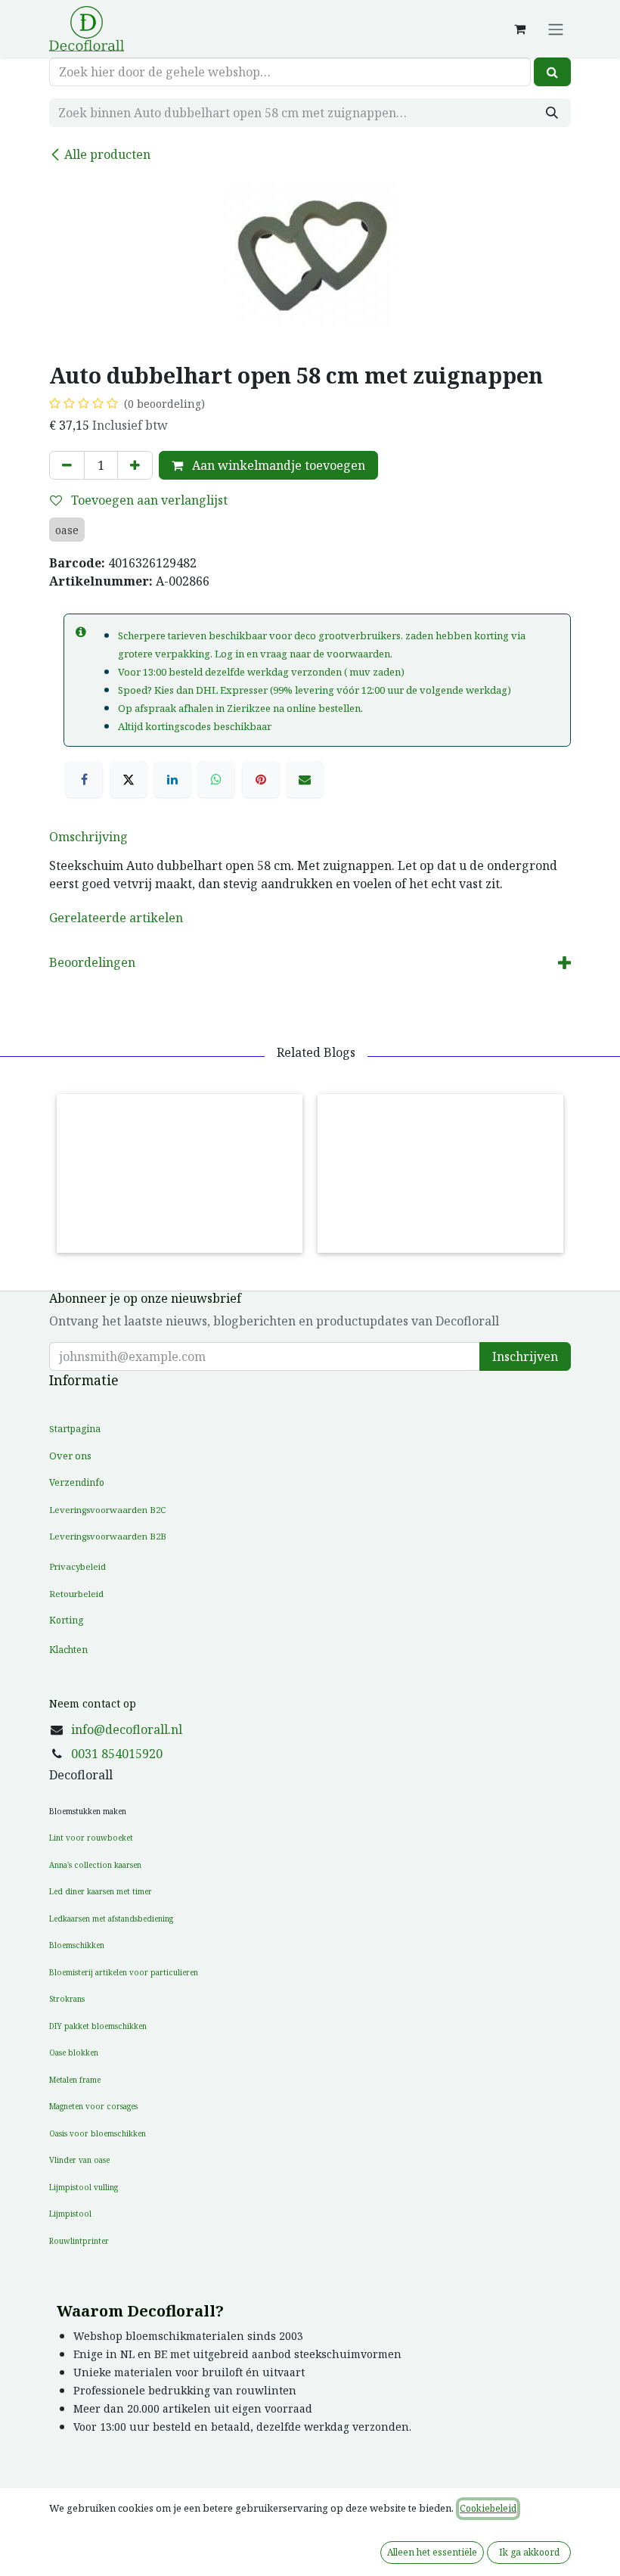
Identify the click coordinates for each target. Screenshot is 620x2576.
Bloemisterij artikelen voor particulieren (124, 1972)
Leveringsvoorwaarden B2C (107, 1510)
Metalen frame (75, 2080)
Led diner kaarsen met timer (101, 1891)
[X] (129, 779)
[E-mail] (305, 779)
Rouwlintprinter (79, 2241)
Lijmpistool (70, 2214)
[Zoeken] (552, 72)
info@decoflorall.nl (127, 1729)
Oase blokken (74, 2052)
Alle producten (107, 154)
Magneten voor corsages (93, 2106)
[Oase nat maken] (180, 1173)
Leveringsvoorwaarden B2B (108, 1536)
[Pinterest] (261, 779)
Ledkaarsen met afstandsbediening (111, 1919)
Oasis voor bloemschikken (98, 2133)
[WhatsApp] (216, 779)
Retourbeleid (76, 1594)
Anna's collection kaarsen (95, 1865)
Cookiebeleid (488, 2508)
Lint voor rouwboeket (91, 1838)
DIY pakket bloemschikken (98, 2026)
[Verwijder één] (67, 465)
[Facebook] (84, 779)
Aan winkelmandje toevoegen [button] (277, 465)
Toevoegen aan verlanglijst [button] (148, 500)
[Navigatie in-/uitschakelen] (556, 29)
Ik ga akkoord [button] (529, 2552)
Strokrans (67, 1999)
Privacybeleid (77, 1566)
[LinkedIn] (172, 779)
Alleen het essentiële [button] (432, 2552)
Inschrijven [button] (525, 1356)
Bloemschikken (77, 1945)
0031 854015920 (117, 1754)
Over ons (70, 1456)
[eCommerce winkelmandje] (519, 29)
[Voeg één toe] (135, 465)
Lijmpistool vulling (84, 2187)
